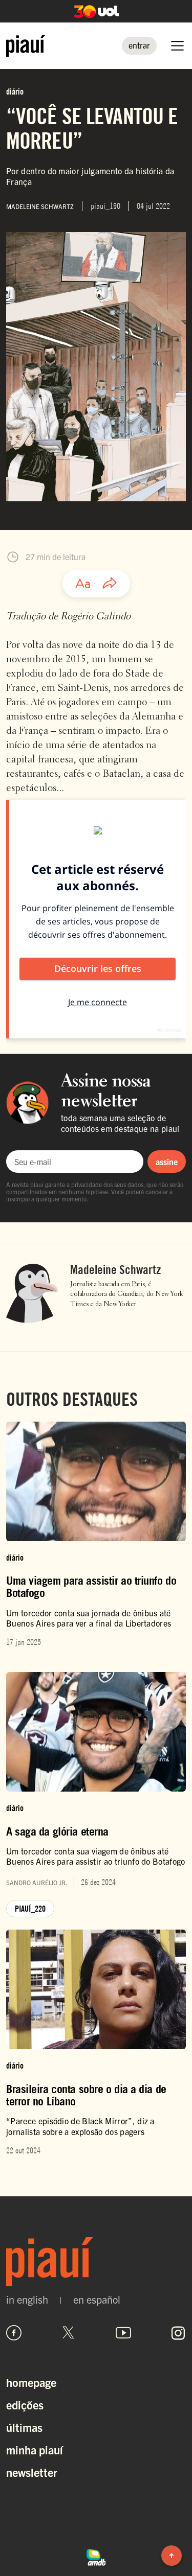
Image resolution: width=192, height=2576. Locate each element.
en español (97, 2300)
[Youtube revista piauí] (123, 2333)
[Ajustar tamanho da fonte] (83, 584)
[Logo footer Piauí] (96, 2261)
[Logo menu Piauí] (26, 46)
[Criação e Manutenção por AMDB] (96, 2556)
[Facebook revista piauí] (14, 2333)
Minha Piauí (35, 2450)
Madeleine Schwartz (115, 1270)
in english (27, 2300)
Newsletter (32, 2472)
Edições (25, 2405)
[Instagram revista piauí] (178, 2333)
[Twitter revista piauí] (69, 2333)
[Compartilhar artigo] (110, 584)
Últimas (24, 2427)
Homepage (31, 2382)
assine (167, 1162)
